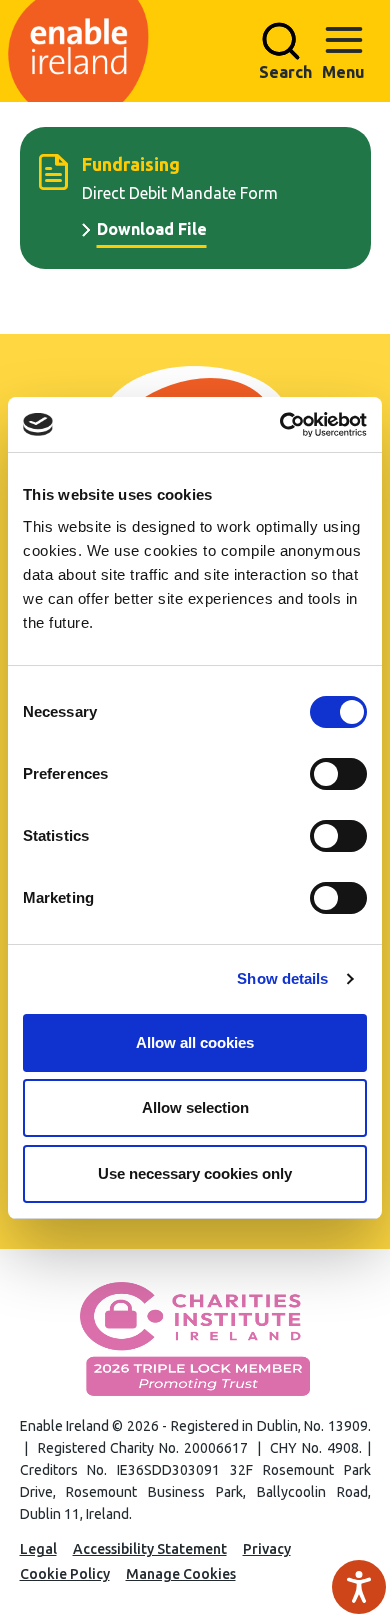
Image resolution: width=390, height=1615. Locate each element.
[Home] (189, 51)
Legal (38, 1549)
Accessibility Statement (150, 1549)
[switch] (338, 774)
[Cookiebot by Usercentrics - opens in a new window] (280, 425)
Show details (282, 978)
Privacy (267, 1549)
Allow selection (195, 1107)
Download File (152, 229)
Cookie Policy (65, 1574)
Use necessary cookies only (195, 1173)
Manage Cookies (181, 1574)
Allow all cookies (195, 1042)
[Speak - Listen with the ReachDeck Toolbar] (359, 1587)
